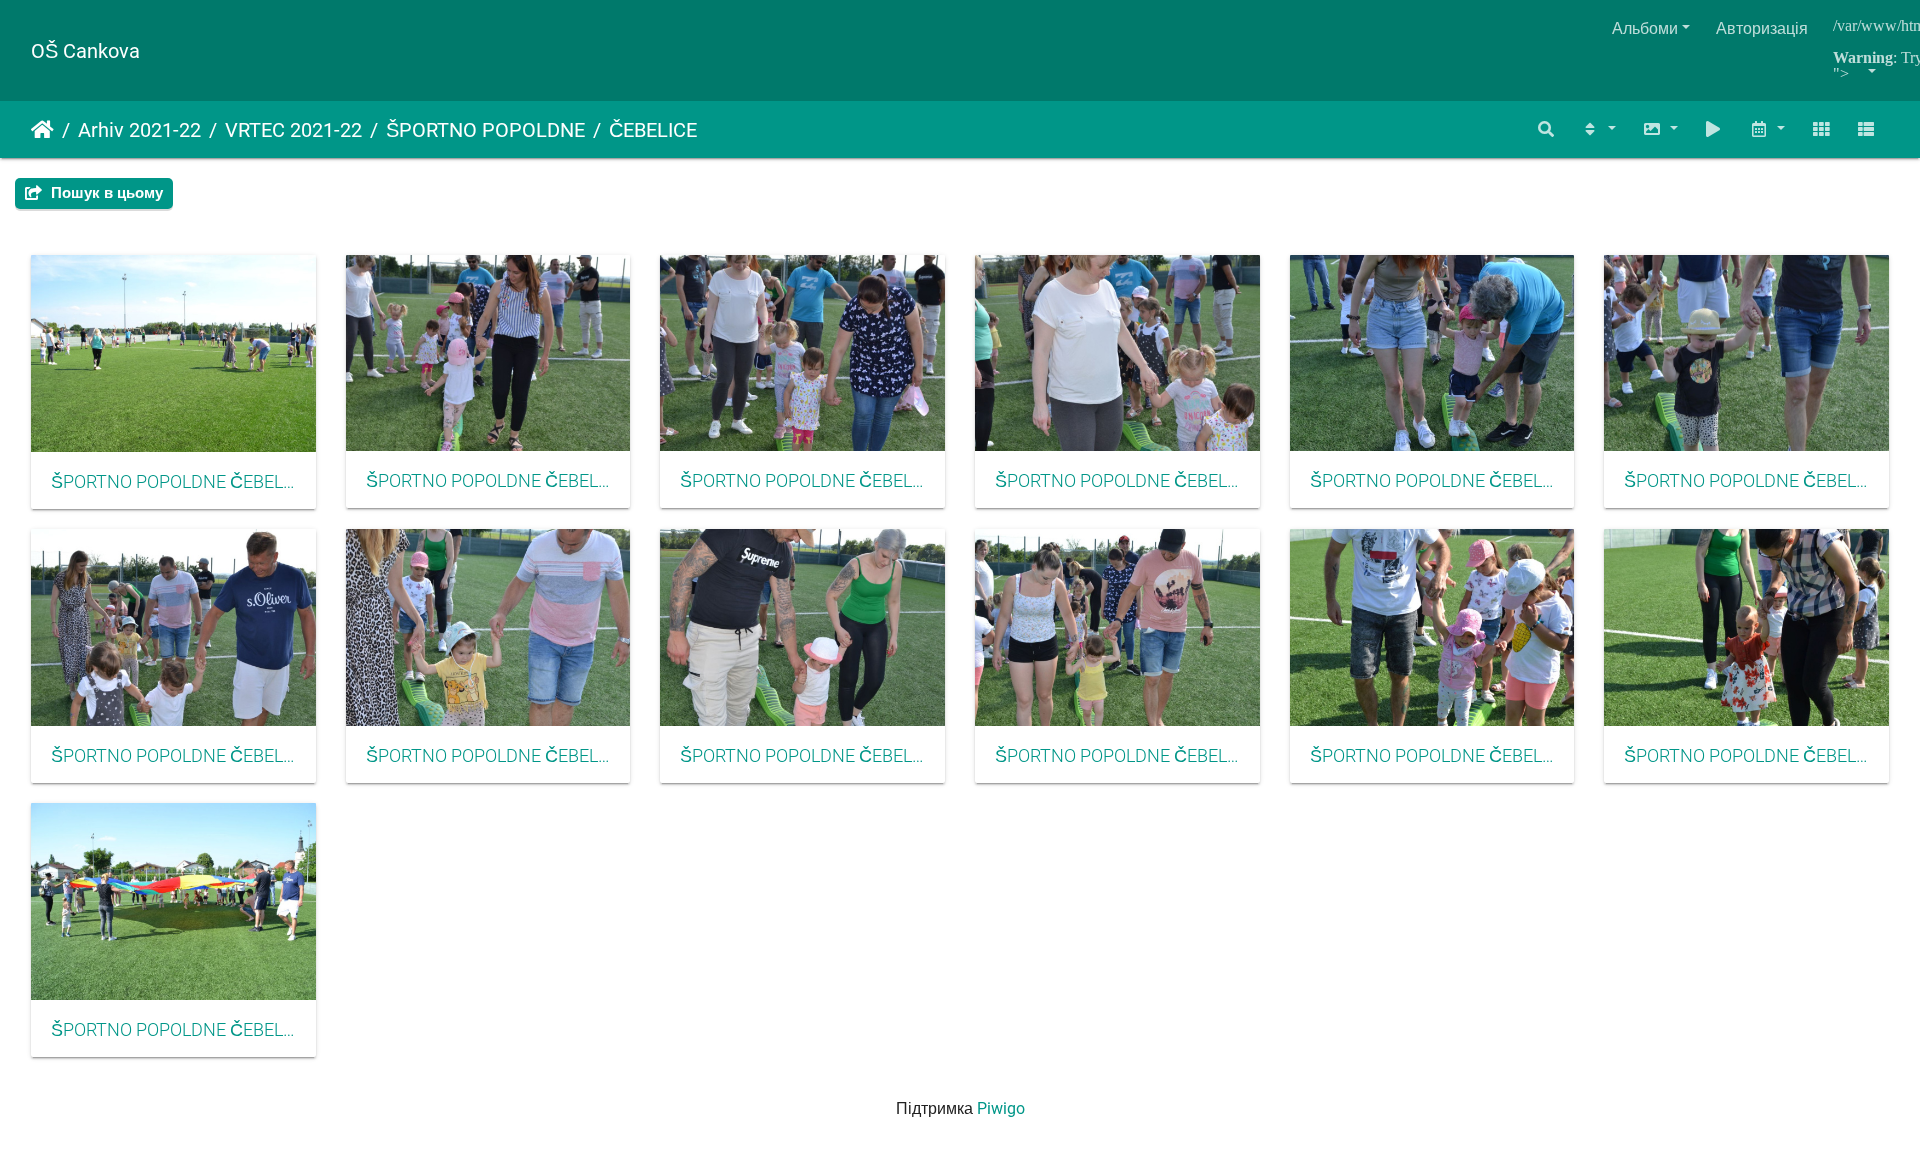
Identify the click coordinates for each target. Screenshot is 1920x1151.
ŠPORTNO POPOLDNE (485, 130)
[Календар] (1767, 129)
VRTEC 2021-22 (293, 130)
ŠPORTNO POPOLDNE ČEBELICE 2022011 (1432, 756)
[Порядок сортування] (1598, 129)
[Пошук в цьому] (1547, 129)
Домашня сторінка (42, 130)
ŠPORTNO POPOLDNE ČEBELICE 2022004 (1117, 481)
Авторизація (1762, 28)
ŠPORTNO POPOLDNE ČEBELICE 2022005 (1432, 481)
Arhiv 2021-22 (139, 130)
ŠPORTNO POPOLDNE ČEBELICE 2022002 (488, 481)
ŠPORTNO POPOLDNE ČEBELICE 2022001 (173, 482)
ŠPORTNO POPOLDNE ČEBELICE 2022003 (802, 481)
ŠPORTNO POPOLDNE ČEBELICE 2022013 (173, 1030)
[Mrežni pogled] (1821, 129)
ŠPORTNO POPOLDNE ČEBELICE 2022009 (802, 756)
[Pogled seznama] (1866, 129)
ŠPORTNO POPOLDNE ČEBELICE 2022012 (1746, 756)
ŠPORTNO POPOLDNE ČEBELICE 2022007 (173, 756)
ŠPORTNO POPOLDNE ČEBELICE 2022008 (488, 756)
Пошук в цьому (105, 193)
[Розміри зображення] (1660, 129)
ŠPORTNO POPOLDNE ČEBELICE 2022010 (1117, 756)
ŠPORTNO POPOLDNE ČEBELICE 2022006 (1746, 481)
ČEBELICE (653, 130)
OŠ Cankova (85, 51)
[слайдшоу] (1714, 129)
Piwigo (1001, 1108)
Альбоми (1645, 28)
